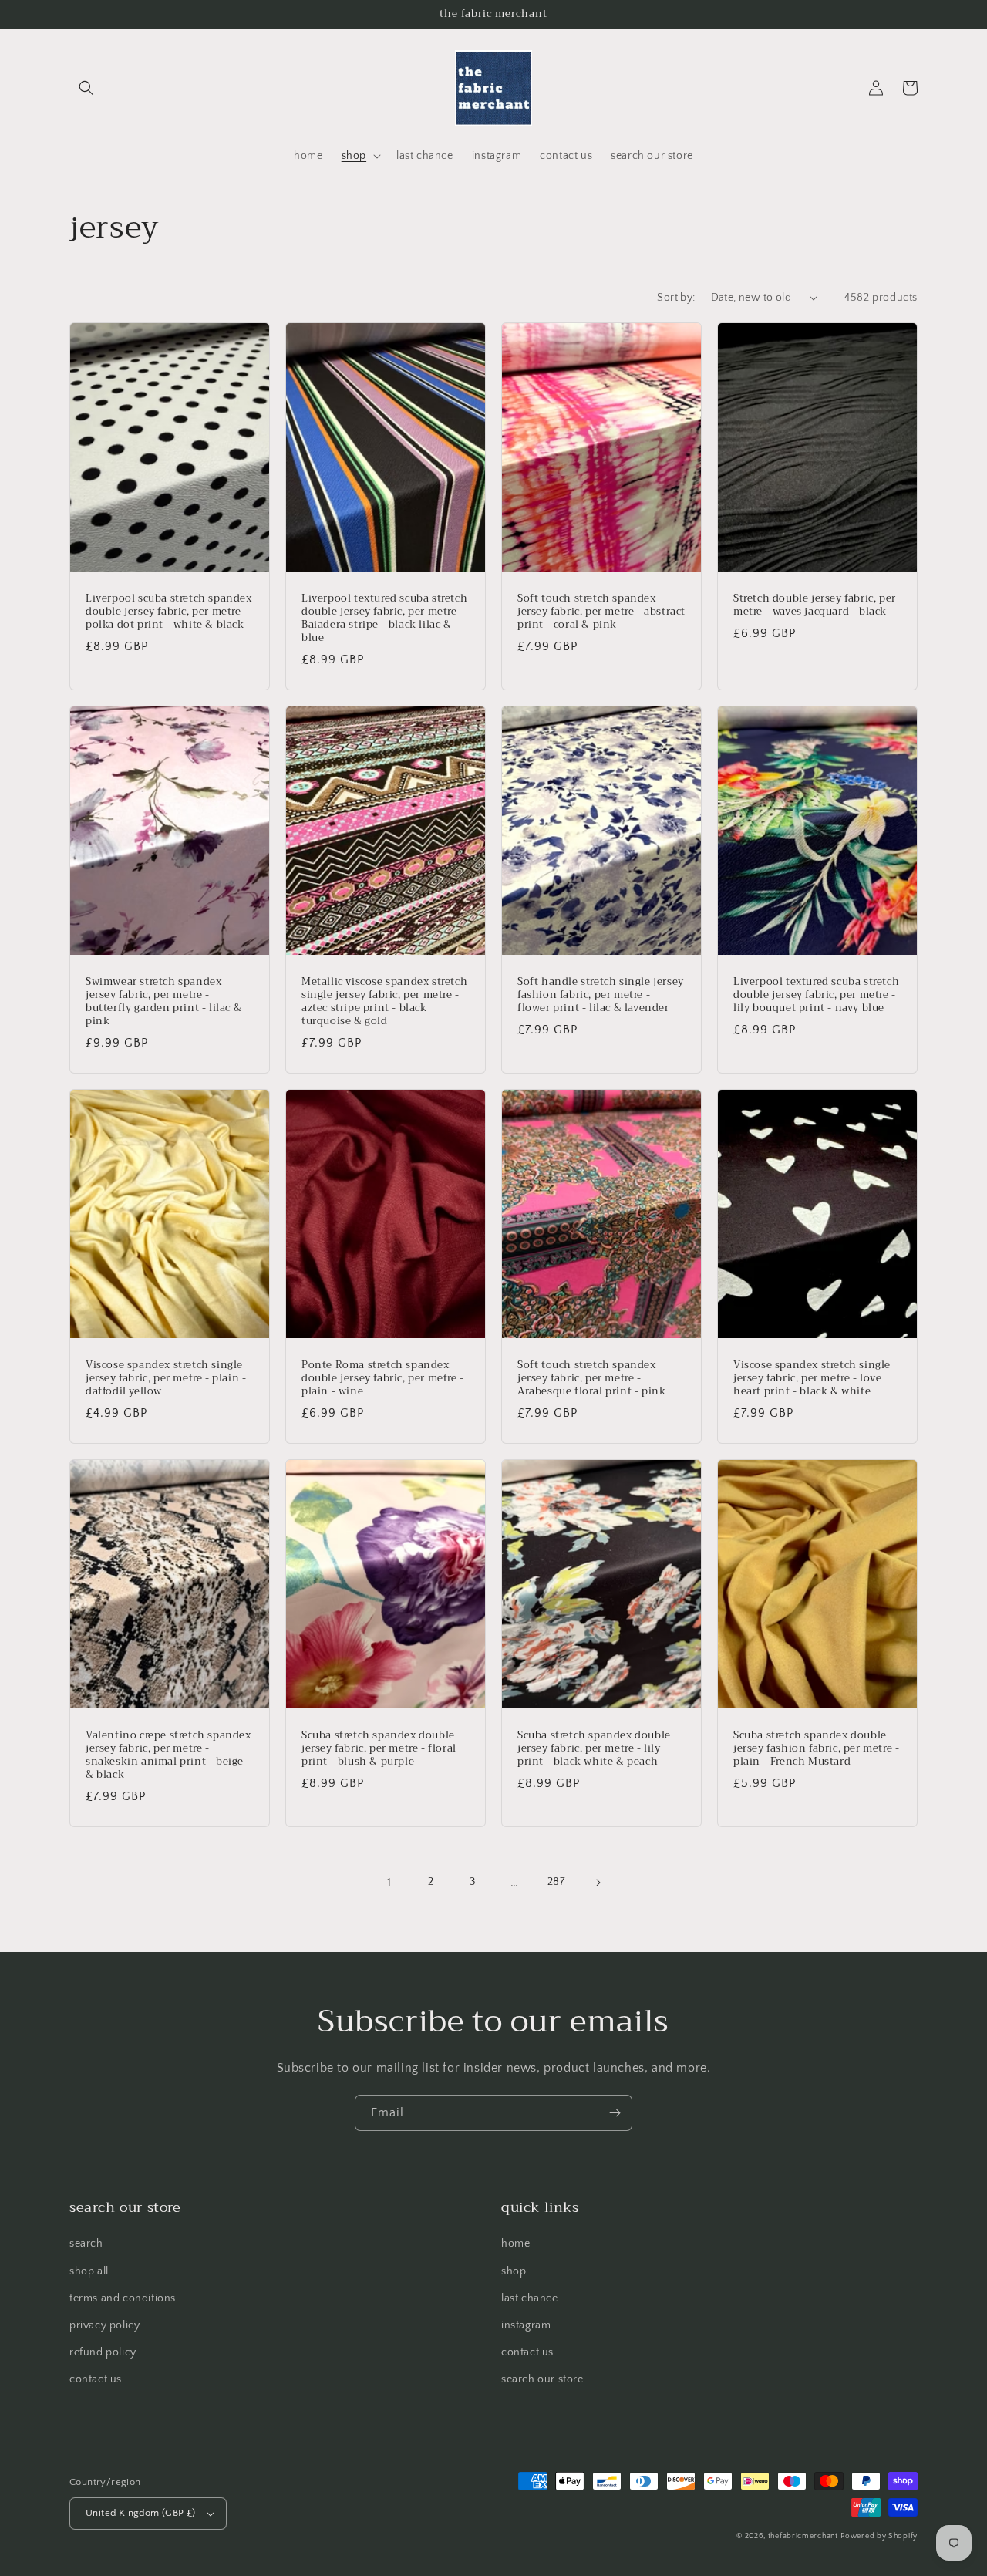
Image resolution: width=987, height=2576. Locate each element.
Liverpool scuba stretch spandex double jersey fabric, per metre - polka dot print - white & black (169, 612)
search (86, 2244)
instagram (526, 2325)
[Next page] (598, 1883)
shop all (89, 2271)
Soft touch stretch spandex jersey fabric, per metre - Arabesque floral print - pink (591, 1379)
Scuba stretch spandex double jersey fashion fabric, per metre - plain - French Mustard (816, 1749)
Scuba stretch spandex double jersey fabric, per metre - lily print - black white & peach (594, 1749)
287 (556, 1882)
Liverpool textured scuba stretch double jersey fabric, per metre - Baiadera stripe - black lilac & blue (384, 619)
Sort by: (676, 298)
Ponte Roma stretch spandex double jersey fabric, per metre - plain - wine (383, 1379)
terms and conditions (123, 2298)
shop (514, 2271)
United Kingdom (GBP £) (141, 2513)
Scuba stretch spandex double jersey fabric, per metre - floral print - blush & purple (379, 1749)
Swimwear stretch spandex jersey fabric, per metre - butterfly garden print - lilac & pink (163, 1002)
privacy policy (104, 2325)
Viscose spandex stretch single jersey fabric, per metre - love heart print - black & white (812, 1379)
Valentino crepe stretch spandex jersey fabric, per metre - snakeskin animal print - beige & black (168, 1755)
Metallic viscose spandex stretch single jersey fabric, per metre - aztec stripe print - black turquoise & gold (384, 1002)
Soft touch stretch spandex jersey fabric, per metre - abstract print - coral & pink (601, 612)
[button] (86, 88)
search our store (542, 2379)
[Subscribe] (615, 2113)
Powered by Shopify (879, 2536)
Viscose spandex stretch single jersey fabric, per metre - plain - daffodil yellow (166, 1379)
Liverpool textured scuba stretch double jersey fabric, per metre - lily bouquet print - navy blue (816, 995)
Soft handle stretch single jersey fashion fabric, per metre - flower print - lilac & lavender (601, 995)
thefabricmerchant (803, 2536)
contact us (96, 2379)
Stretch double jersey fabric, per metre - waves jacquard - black (815, 605)
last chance (530, 2298)
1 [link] (389, 1883)
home (515, 2244)
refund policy (103, 2352)
